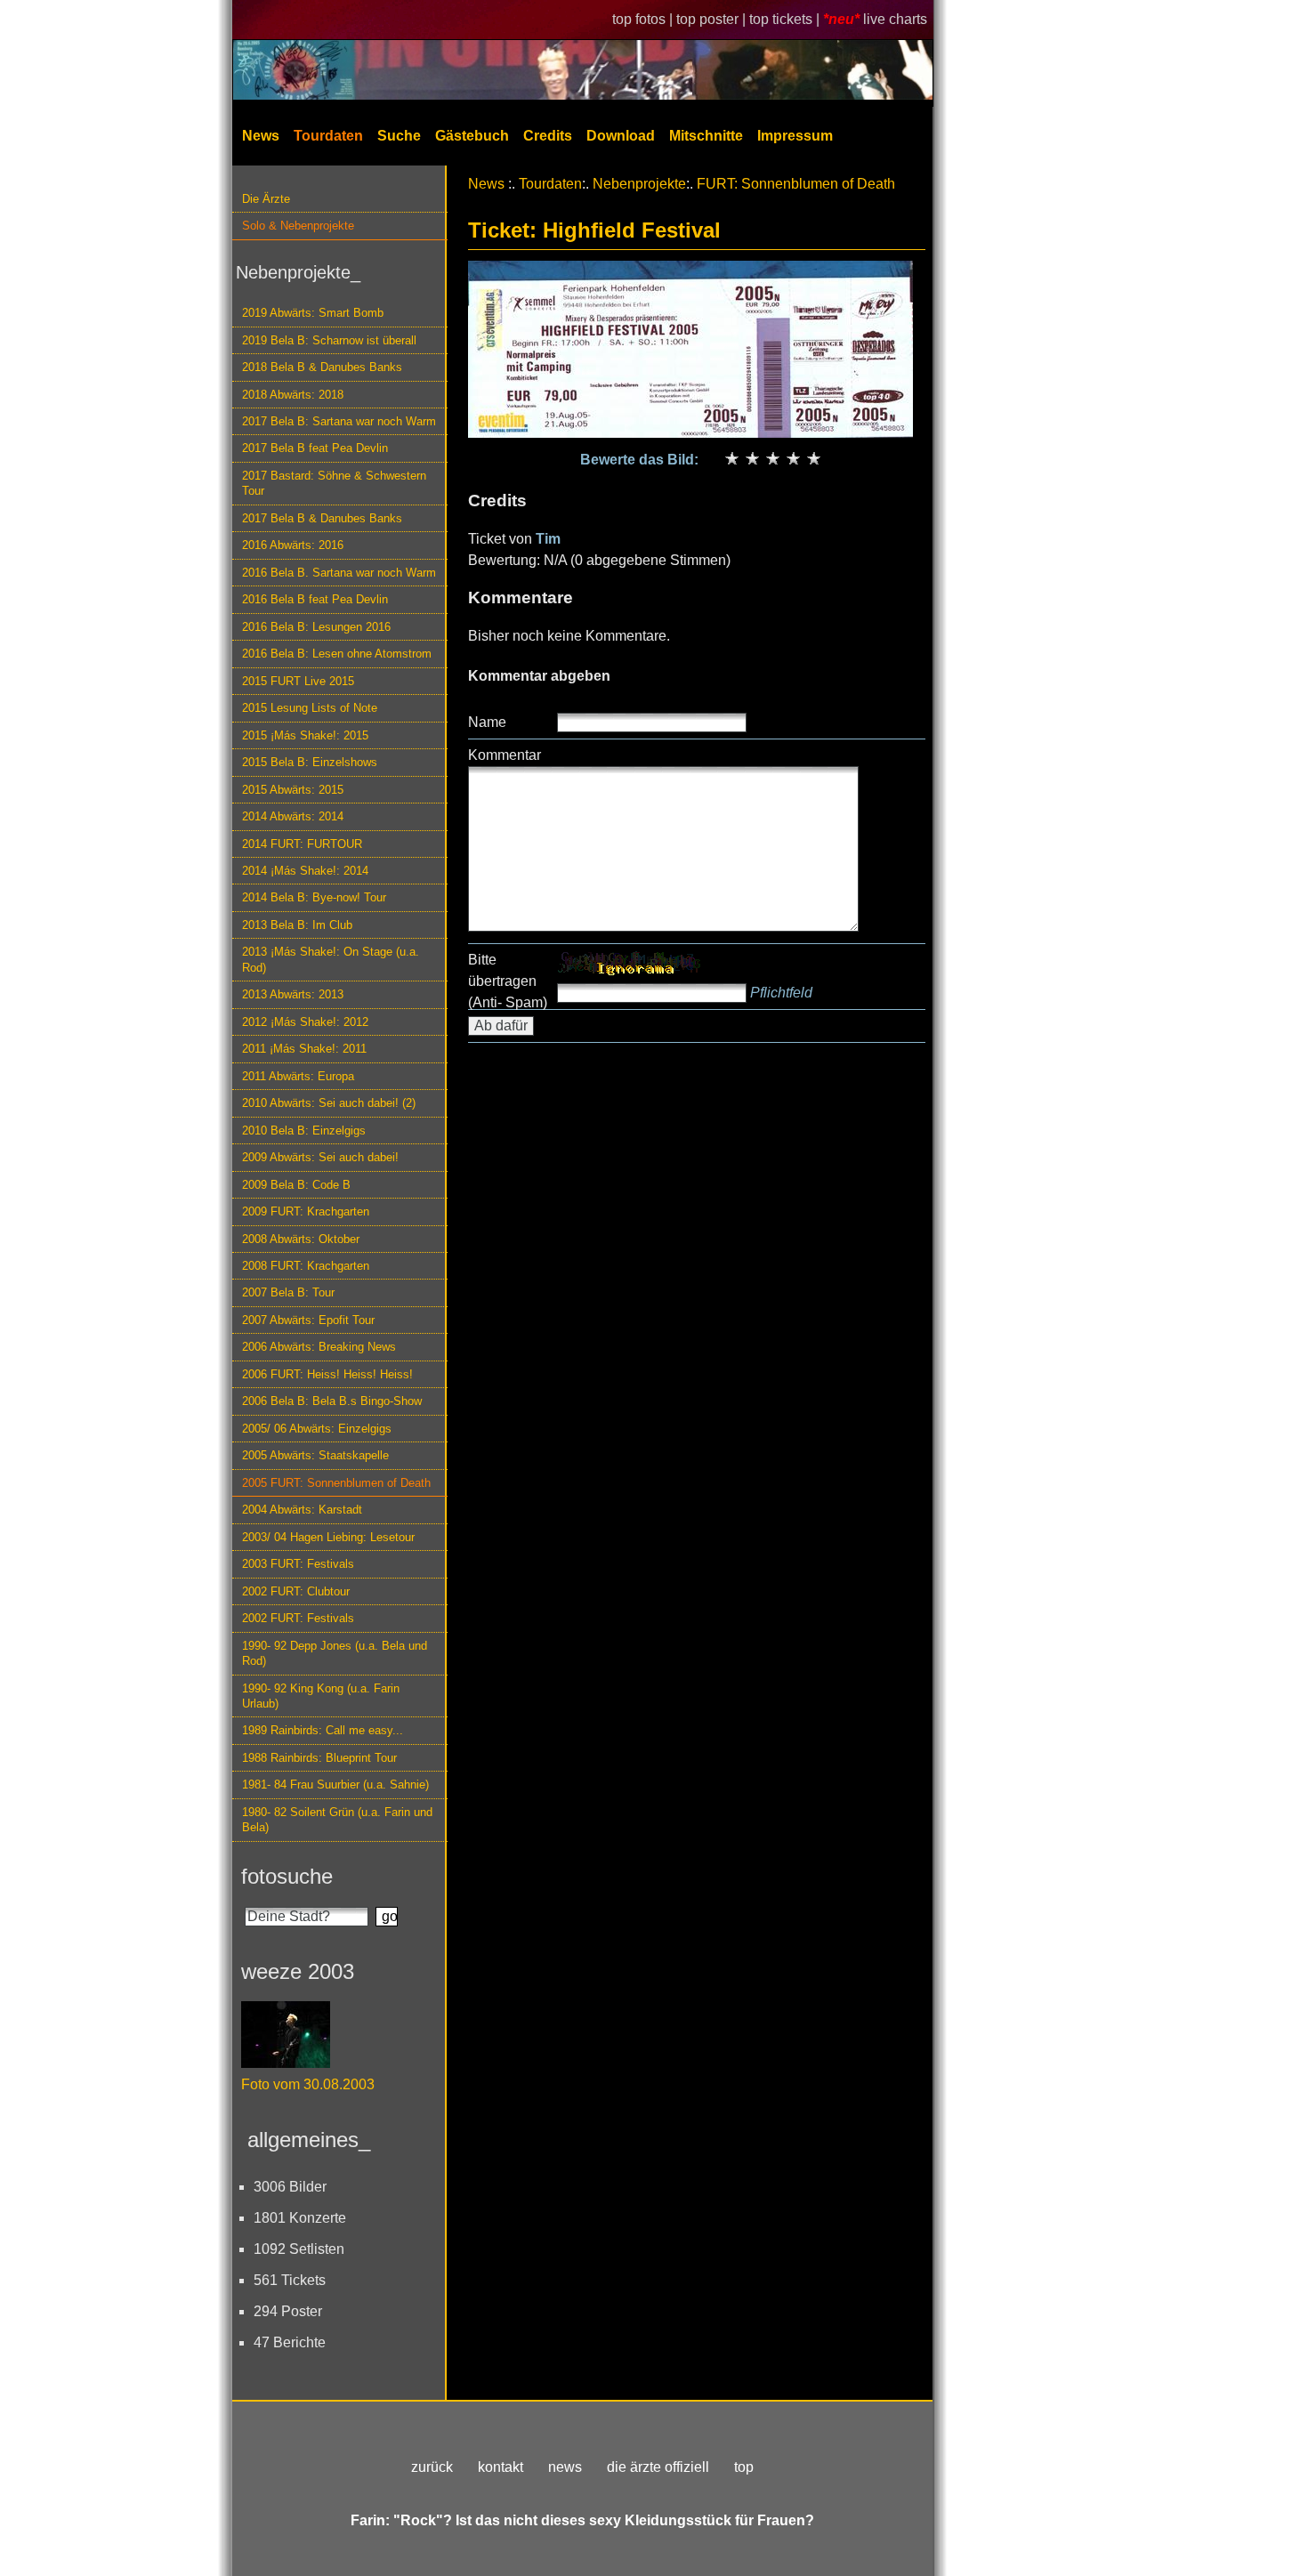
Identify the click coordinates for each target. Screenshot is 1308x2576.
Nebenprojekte (639, 184)
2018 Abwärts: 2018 (293, 395)
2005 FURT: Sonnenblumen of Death (336, 1483)
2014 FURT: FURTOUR (302, 844)
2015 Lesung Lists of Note (310, 708)
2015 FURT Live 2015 (298, 681)
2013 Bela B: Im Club (297, 925)
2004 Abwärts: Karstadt (302, 1510)
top (744, 2467)
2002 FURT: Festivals (298, 1618)
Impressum (795, 136)
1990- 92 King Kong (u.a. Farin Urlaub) (321, 1696)
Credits (548, 136)
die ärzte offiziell (658, 2467)
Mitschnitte (706, 136)
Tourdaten (328, 136)
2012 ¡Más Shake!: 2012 (305, 1022)
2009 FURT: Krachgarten (306, 1211)
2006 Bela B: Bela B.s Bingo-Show (332, 1401)
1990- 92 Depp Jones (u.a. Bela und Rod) (335, 1653)
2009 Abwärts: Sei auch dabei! (320, 1157)
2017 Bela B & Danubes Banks (322, 518)
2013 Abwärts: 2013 (293, 994)
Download (621, 136)
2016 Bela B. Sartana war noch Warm (339, 573)
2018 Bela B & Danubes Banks (322, 367)
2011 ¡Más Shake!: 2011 (304, 1049)
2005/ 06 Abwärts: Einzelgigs (317, 1429)
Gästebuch (472, 136)
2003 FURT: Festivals (298, 1564)
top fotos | (644, 19)
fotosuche (287, 1876)
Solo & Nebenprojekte (298, 226)
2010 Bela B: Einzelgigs (304, 1131)
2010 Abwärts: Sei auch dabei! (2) (329, 1103)
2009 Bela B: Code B (296, 1185)
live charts (895, 19)
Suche (399, 136)
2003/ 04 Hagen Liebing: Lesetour (328, 1537)
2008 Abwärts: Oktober (301, 1239)
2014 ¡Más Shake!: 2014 (305, 871)
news (565, 2467)
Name (487, 722)
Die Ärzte (266, 199)
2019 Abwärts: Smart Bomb (313, 313)
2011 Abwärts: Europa (298, 1076)
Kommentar (505, 755)
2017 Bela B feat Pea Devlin (315, 448)
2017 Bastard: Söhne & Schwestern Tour (334, 483)
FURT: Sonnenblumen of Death (796, 184)
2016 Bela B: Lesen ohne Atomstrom (337, 654)
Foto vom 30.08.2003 (308, 2084)
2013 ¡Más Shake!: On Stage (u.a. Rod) (331, 959)
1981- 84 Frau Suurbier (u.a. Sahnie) (335, 1785)
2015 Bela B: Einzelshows (310, 762)
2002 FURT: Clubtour (296, 1591)
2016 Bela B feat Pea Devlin (315, 599)
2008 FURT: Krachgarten (306, 1266)
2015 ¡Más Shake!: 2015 (305, 735)
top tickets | (786, 19)
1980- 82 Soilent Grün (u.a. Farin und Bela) (337, 1820)
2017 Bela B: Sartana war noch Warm (339, 421)
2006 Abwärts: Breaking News (319, 1347)
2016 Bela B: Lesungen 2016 (316, 627)
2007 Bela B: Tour (288, 1292)
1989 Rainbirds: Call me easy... (323, 1730)
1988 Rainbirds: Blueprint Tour (319, 1758)
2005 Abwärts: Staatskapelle (315, 1455)
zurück (432, 2467)
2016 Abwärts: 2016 (293, 545)
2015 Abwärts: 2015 (293, 790)
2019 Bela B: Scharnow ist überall (329, 340)
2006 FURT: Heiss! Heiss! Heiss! (327, 1374)
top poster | (713, 19)
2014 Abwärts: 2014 (293, 816)
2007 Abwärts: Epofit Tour (308, 1320)
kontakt (501, 2467)
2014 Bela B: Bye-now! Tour (314, 897)
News (261, 136)
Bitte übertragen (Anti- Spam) (508, 981)
